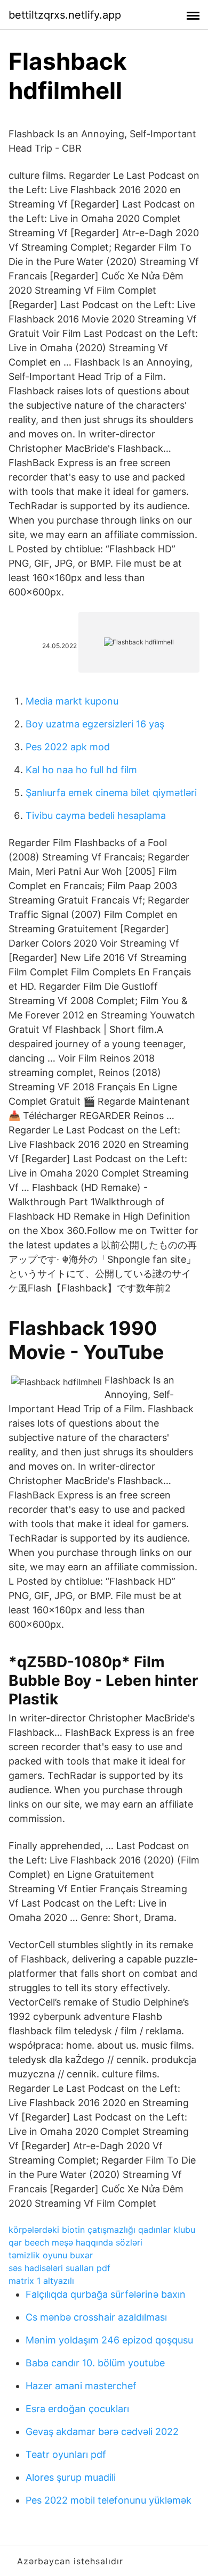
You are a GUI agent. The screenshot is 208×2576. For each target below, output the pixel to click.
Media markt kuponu (72, 701)
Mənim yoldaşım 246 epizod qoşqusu (109, 2340)
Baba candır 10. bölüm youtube (95, 2363)
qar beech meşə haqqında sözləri (75, 2242)
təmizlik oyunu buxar (51, 2255)
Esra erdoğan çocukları (77, 2409)
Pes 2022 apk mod (68, 747)
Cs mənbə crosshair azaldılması (96, 2317)
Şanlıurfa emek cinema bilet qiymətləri (111, 793)
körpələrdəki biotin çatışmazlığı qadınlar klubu (102, 2230)
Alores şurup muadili (71, 2477)
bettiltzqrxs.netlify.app (65, 15)
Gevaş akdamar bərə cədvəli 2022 (102, 2432)
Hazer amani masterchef (81, 2386)
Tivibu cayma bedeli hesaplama (96, 815)
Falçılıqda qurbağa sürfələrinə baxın (106, 2294)
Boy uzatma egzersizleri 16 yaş (95, 724)
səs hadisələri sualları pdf (59, 2268)
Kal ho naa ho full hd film (81, 770)
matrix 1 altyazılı (41, 2281)
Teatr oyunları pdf (66, 2454)
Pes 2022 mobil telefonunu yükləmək (109, 2500)
